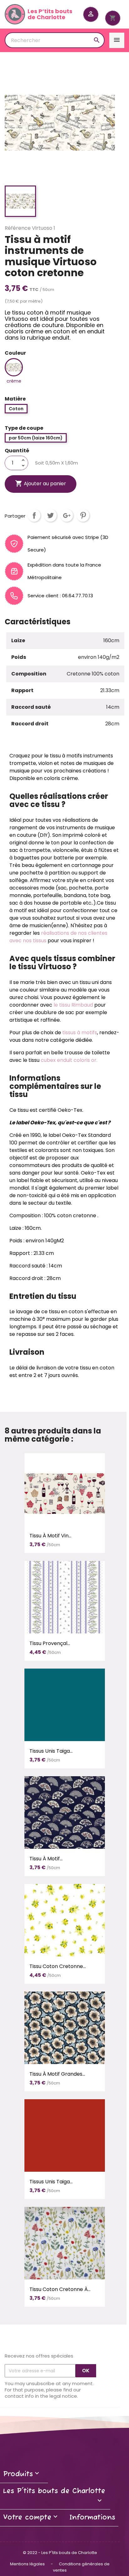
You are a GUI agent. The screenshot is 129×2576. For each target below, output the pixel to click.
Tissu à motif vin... (50, 1536)
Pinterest (83, 515)
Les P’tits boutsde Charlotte (50, 14)
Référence (18, 228)
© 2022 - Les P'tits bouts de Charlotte (60, 2553)
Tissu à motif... (46, 1859)
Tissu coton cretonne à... (60, 2289)
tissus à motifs (80, 1033)
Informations (92, 2518)
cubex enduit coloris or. (69, 1060)
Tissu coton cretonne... (58, 1966)
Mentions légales (28, 2564)
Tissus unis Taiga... (51, 1751)
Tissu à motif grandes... (57, 2074)
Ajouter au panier (41, 483)
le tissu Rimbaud (73, 1005)
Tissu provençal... (50, 1643)
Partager (34, 515)
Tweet (50, 515)
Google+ (67, 515)
